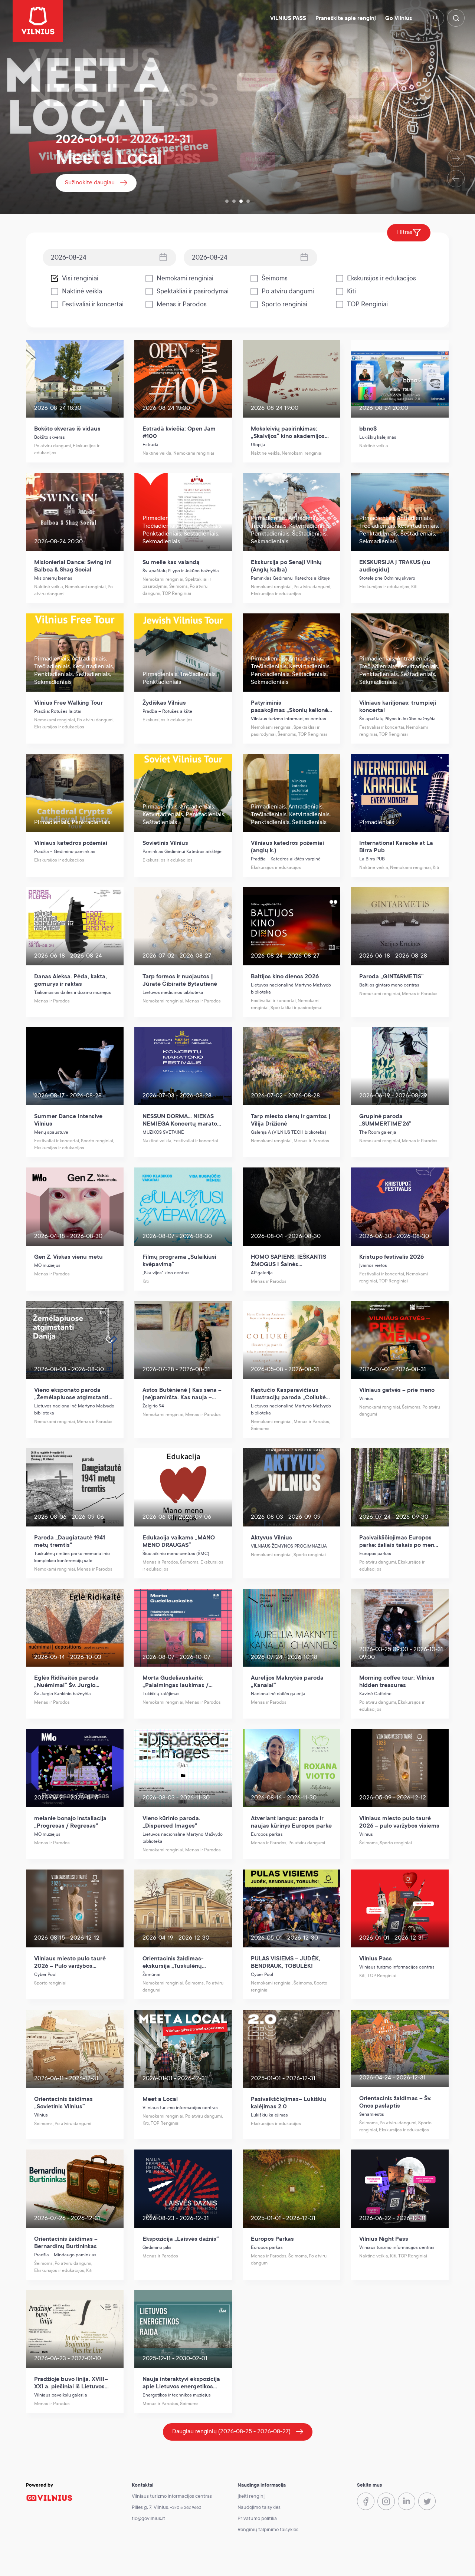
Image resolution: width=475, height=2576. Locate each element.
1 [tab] (227, 201)
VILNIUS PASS (288, 18)
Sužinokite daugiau (90, 182)
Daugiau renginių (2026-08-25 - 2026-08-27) (231, 2431)
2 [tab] (234, 201)
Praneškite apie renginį (346, 18)
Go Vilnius (399, 18)
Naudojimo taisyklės (259, 2507)
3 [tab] (241, 201)
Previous (456, 179)
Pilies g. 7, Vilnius (150, 2507)
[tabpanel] (237, 107)
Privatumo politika (257, 2519)
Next (456, 158)
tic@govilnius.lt (148, 2519)
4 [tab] (248, 201)
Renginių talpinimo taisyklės (268, 2530)
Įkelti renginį (251, 2496)
